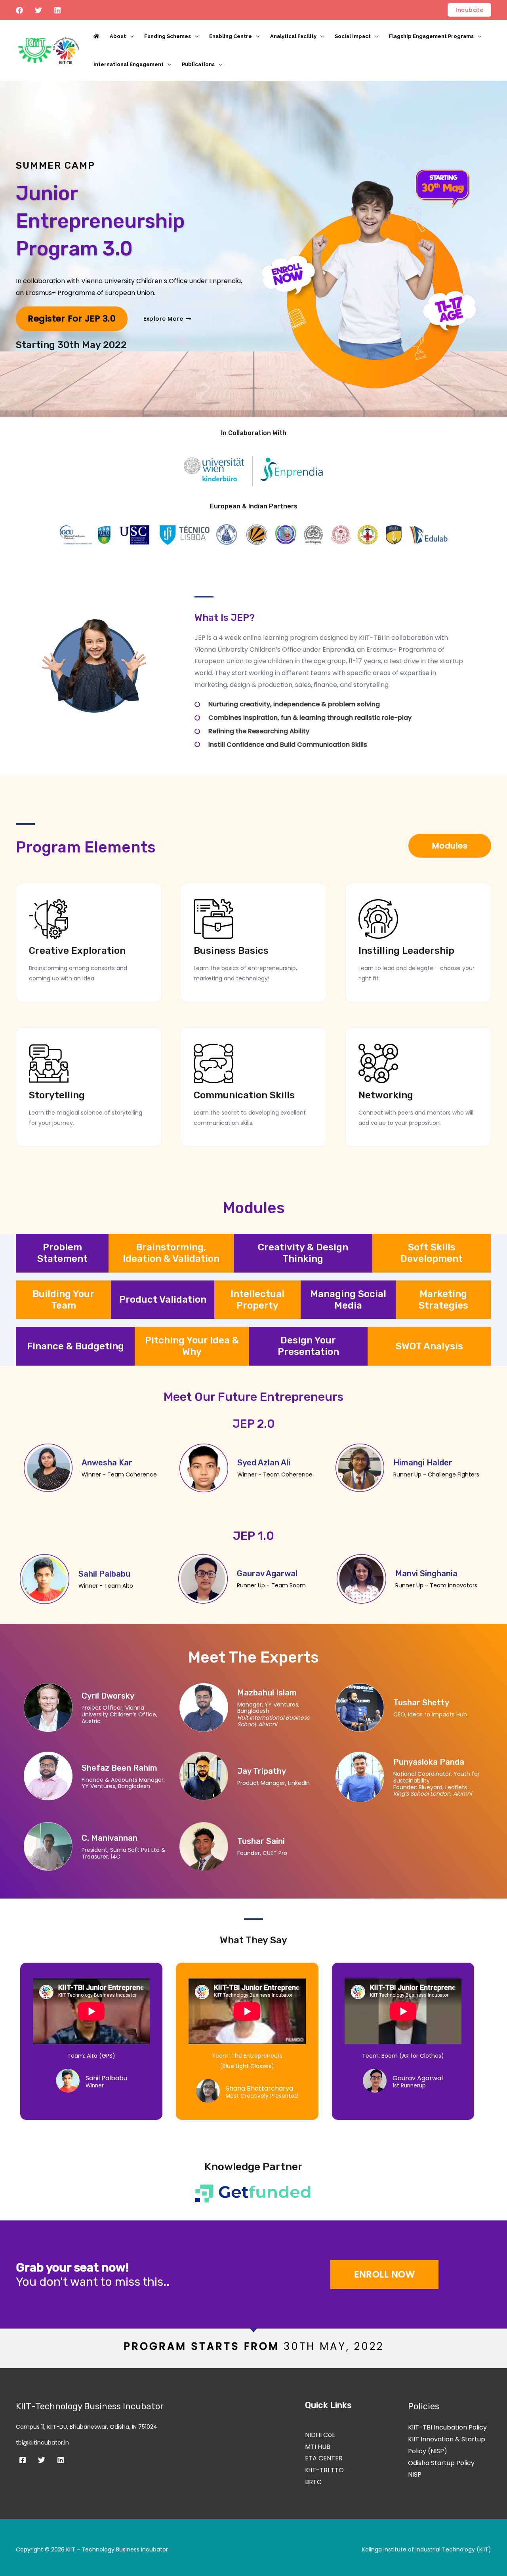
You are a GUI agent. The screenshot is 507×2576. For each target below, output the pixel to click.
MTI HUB (318, 2447)
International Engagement (129, 64)
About (118, 36)
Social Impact (353, 36)
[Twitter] (38, 10)
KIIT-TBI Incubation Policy (447, 2427)
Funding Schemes (168, 36)
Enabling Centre (231, 36)
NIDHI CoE (320, 2435)
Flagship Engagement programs (431, 36)
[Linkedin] (57, 10)
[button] (469, 10)
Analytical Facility (293, 36)
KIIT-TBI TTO (324, 2470)
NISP (415, 2474)
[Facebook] (19, 10)
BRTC (313, 2482)
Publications (198, 64)
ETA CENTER (324, 2458)
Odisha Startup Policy (441, 2463)
